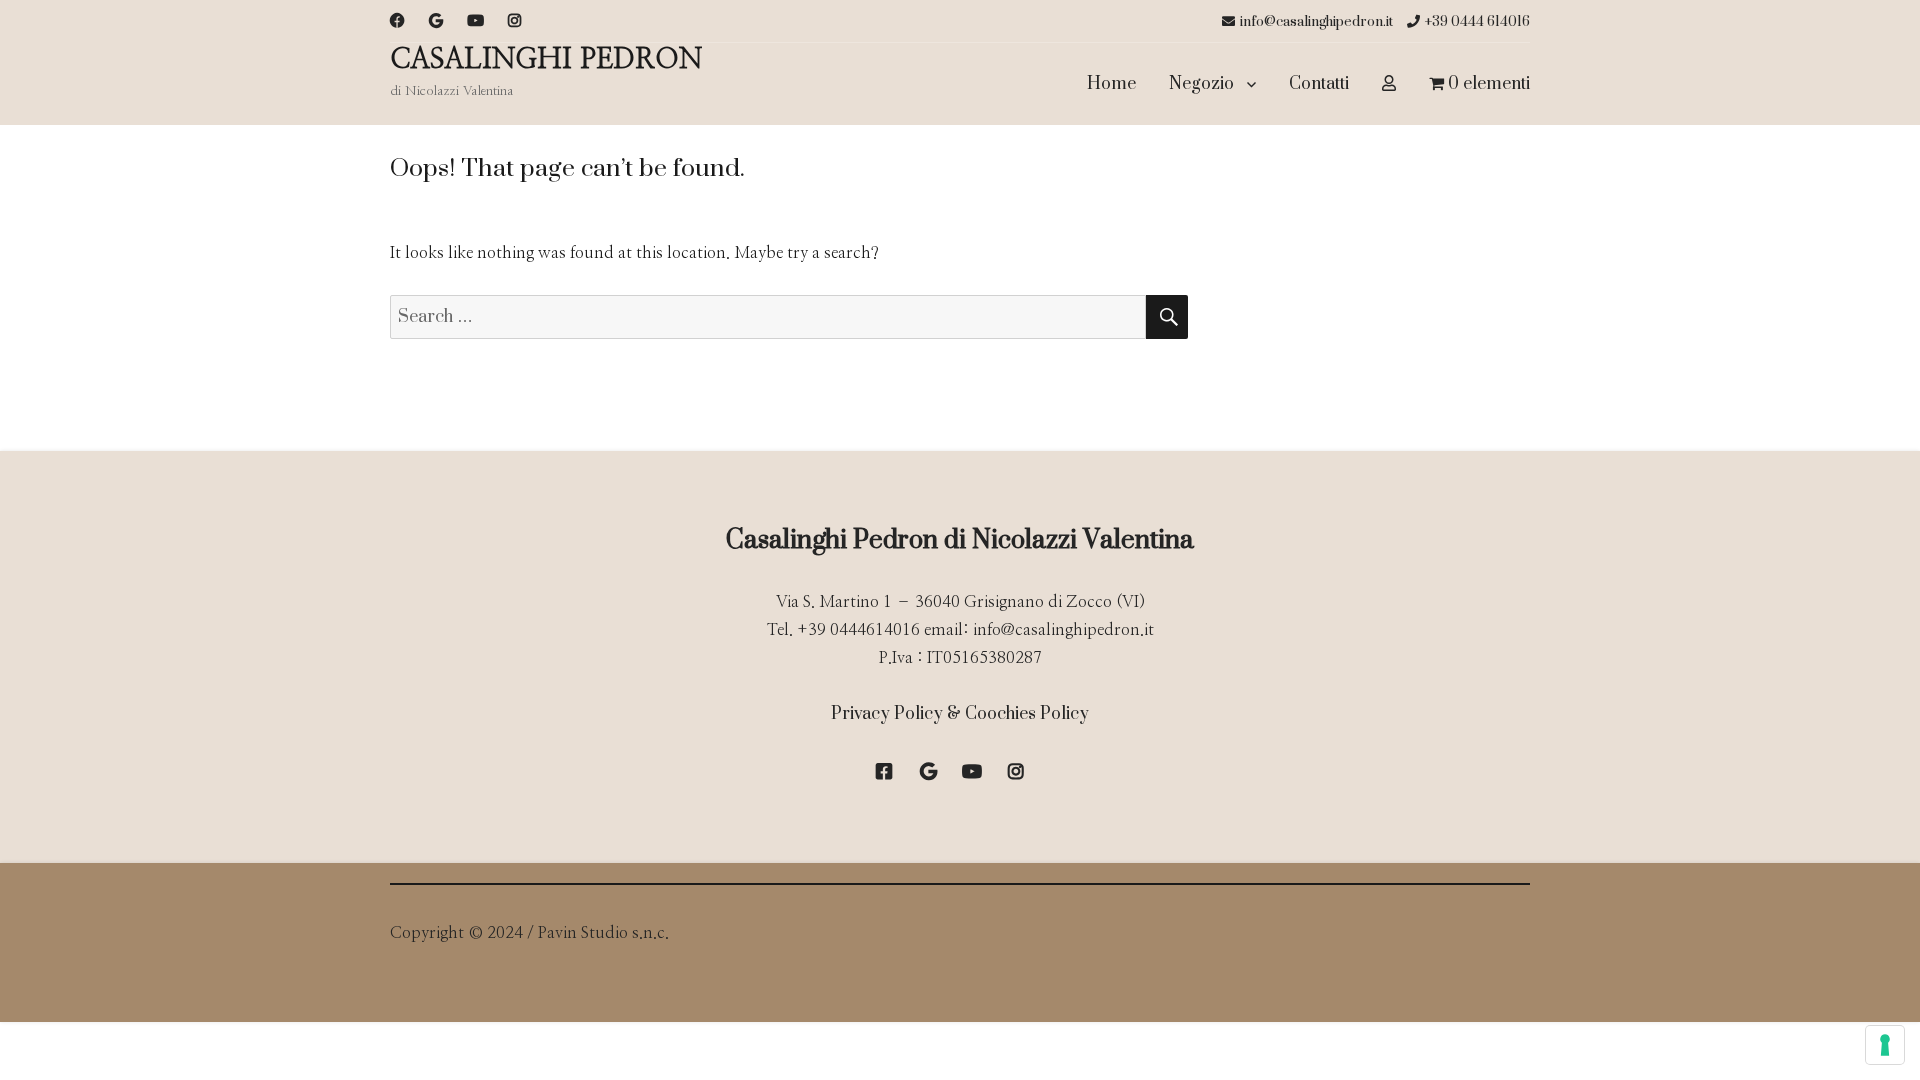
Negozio (1201, 84)
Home (1111, 84)
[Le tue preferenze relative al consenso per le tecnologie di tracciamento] (1885, 1045)
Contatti (1319, 84)
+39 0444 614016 (1477, 22)
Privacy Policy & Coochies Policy (960, 714)
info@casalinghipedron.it (1316, 22)
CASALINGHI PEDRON (546, 60)
